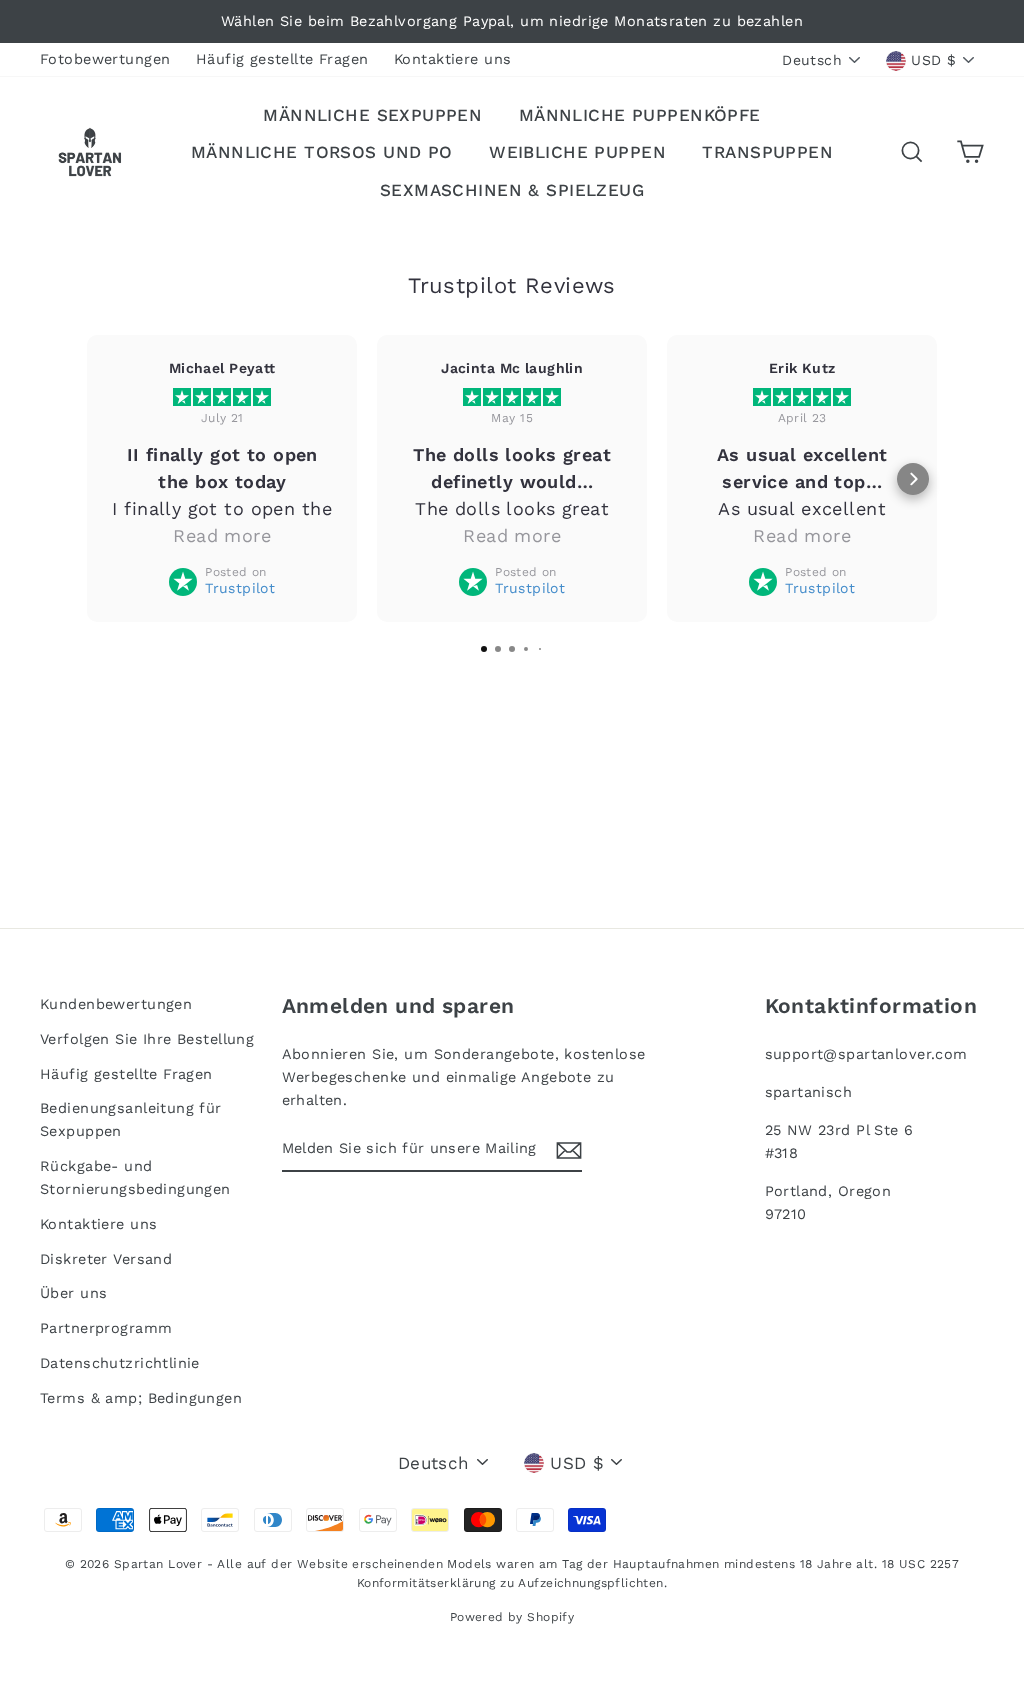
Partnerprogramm (106, 1328)
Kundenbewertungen (116, 1004)
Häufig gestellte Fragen (282, 59)
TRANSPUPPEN (767, 152)
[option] (512, 21)
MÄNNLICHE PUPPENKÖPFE (640, 115)
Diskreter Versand (106, 1259)
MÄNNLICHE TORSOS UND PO (322, 152)
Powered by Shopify (512, 1617)
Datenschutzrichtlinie (120, 1363)
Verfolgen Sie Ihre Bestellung (147, 1039)
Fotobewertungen (105, 59)
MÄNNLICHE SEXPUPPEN (372, 115)
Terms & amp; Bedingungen (141, 1398)
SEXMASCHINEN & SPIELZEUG (512, 190)
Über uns (73, 1293)
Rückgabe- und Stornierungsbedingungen (135, 1178)
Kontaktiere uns (452, 59)
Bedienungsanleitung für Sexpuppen (131, 1120)
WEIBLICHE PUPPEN (577, 152)
